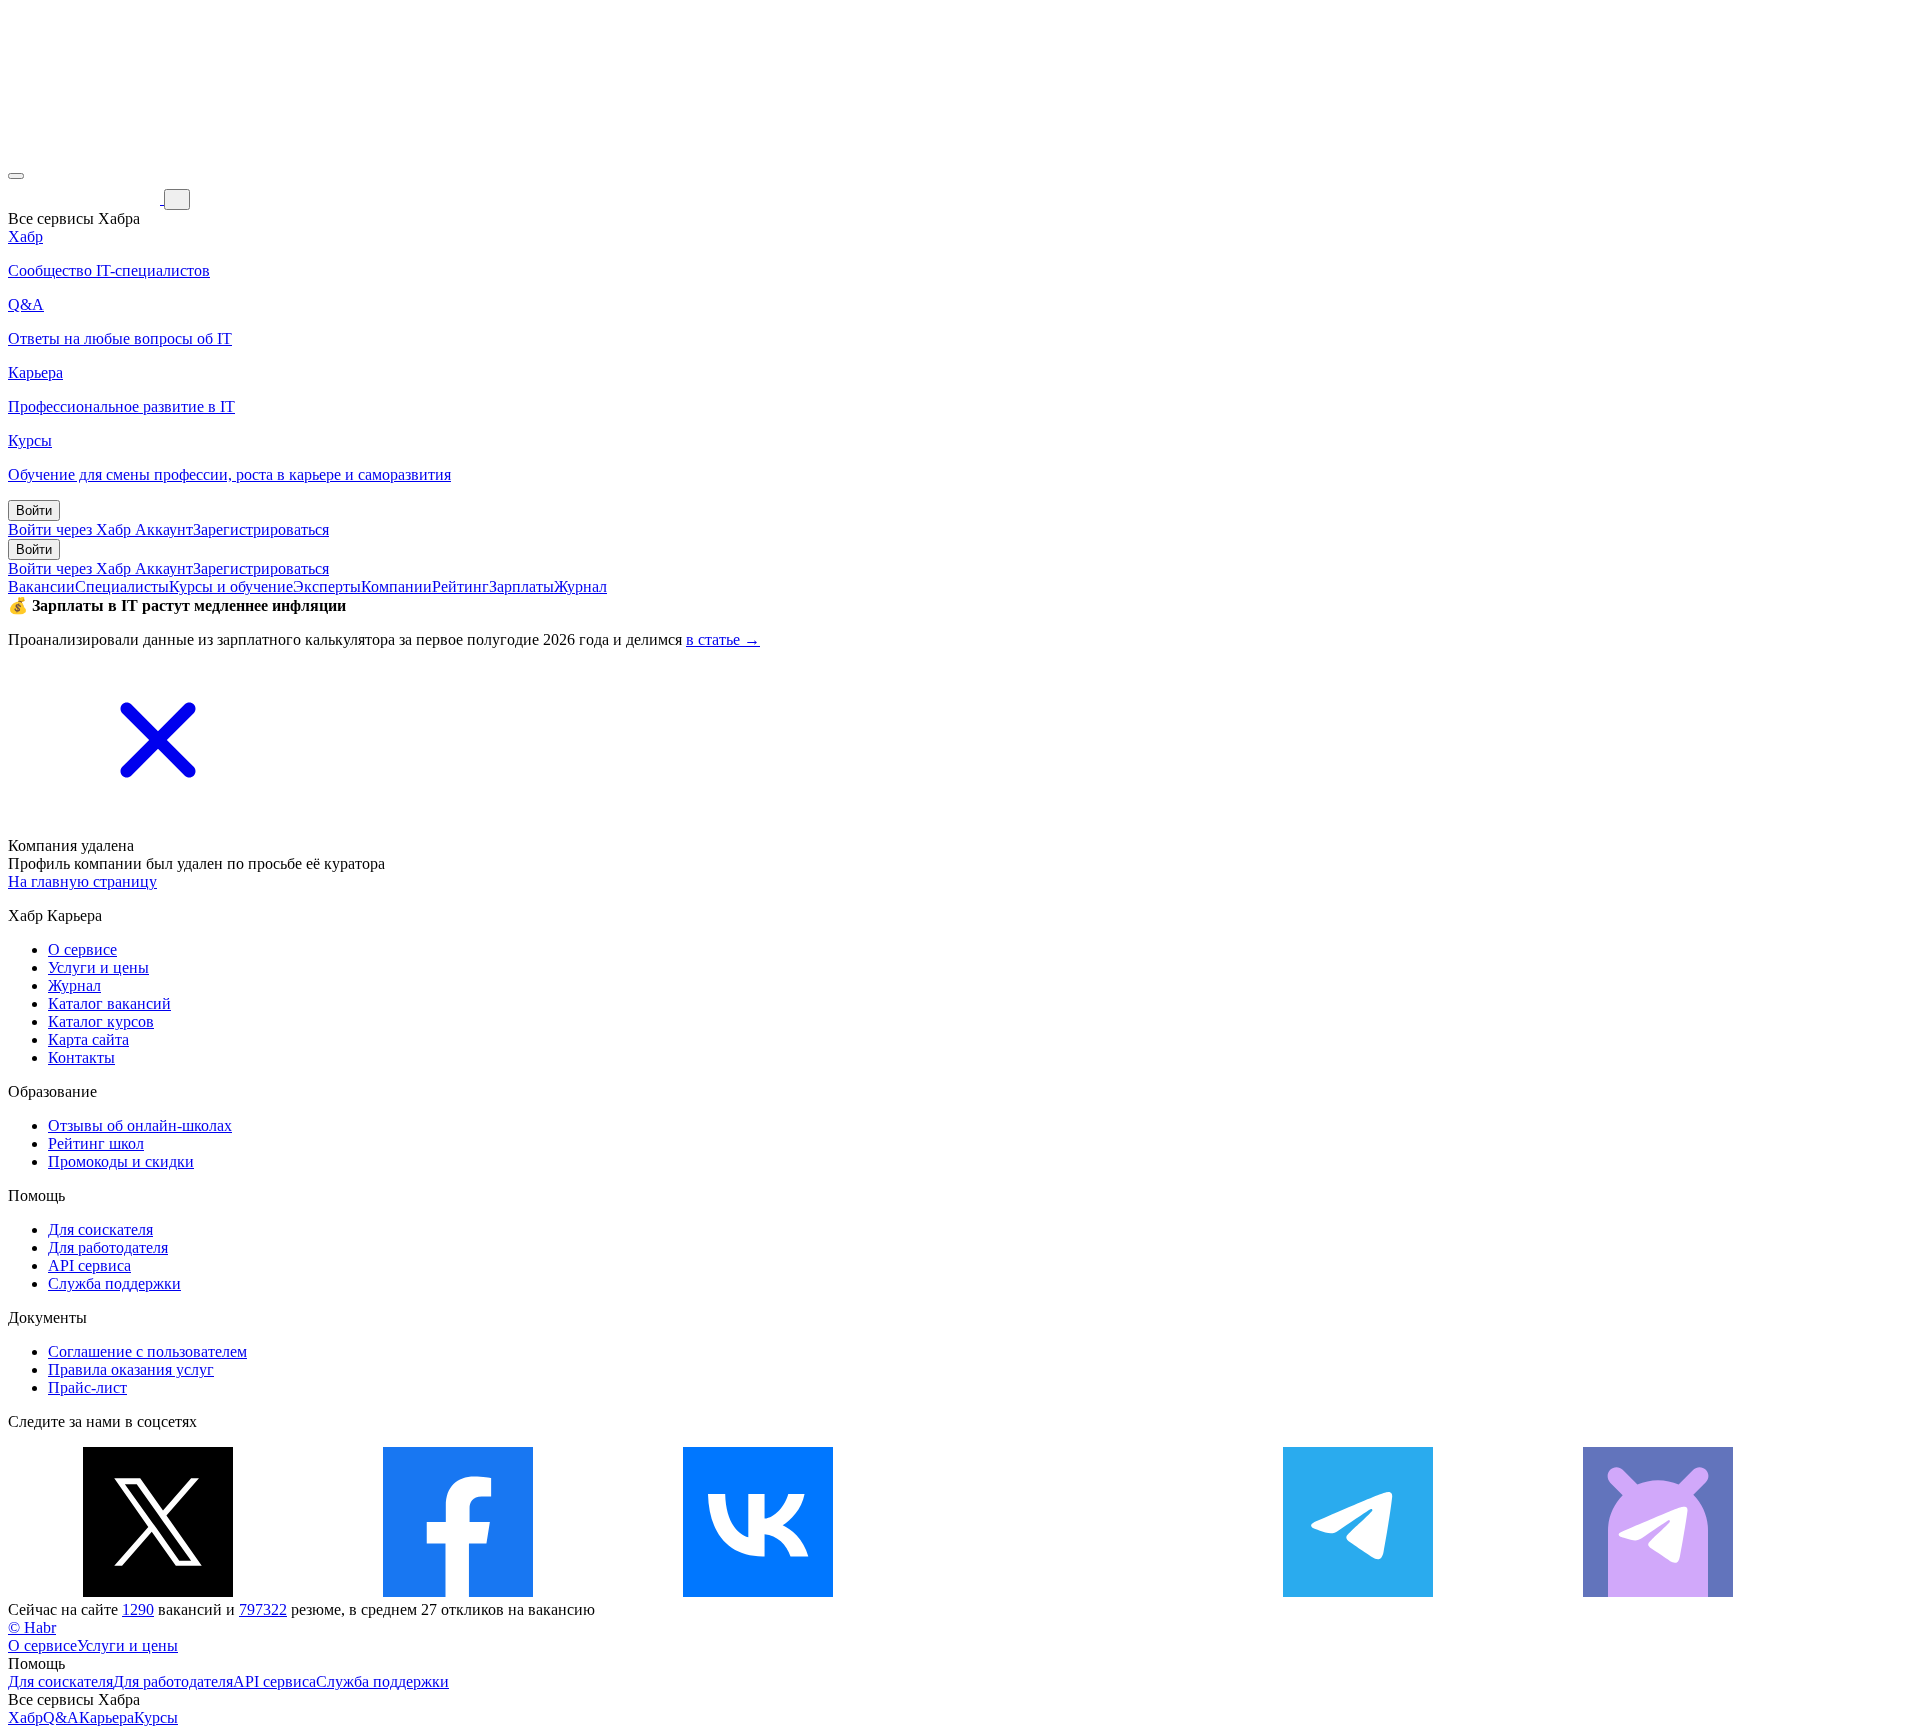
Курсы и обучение (231, 586)
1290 (138, 1609)
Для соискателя (100, 1229)
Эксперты (327, 586)
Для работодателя (108, 1247)
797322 (263, 1609)
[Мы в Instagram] (1058, 1591)
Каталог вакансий (109, 1003)
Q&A (61, 1717)
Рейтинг (460, 586)
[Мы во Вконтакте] (758, 1591)
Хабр (25, 1717)
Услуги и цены (98, 967)
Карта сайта (88, 1039)
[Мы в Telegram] (1358, 1591)
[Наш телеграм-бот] (1658, 1591)
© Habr (32, 1627)
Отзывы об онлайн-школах (140, 1125)
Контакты (81, 1057)
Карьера (106, 1717)
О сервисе (82, 949)
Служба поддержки (114, 1283)
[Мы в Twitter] (158, 1591)
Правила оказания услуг (131, 1369)
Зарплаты (521, 586)
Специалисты (122, 586)
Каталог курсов (101, 1021)
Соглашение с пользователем (147, 1351)
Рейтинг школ (96, 1143)
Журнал (580, 586)
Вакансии (41, 586)
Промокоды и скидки (121, 1161)
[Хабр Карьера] (86, 198)
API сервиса (89, 1265)
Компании (396, 586)
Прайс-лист (87, 1387)
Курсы (156, 1717)
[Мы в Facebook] (458, 1591)
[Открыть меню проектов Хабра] (16, 176)
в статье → (723, 639)
